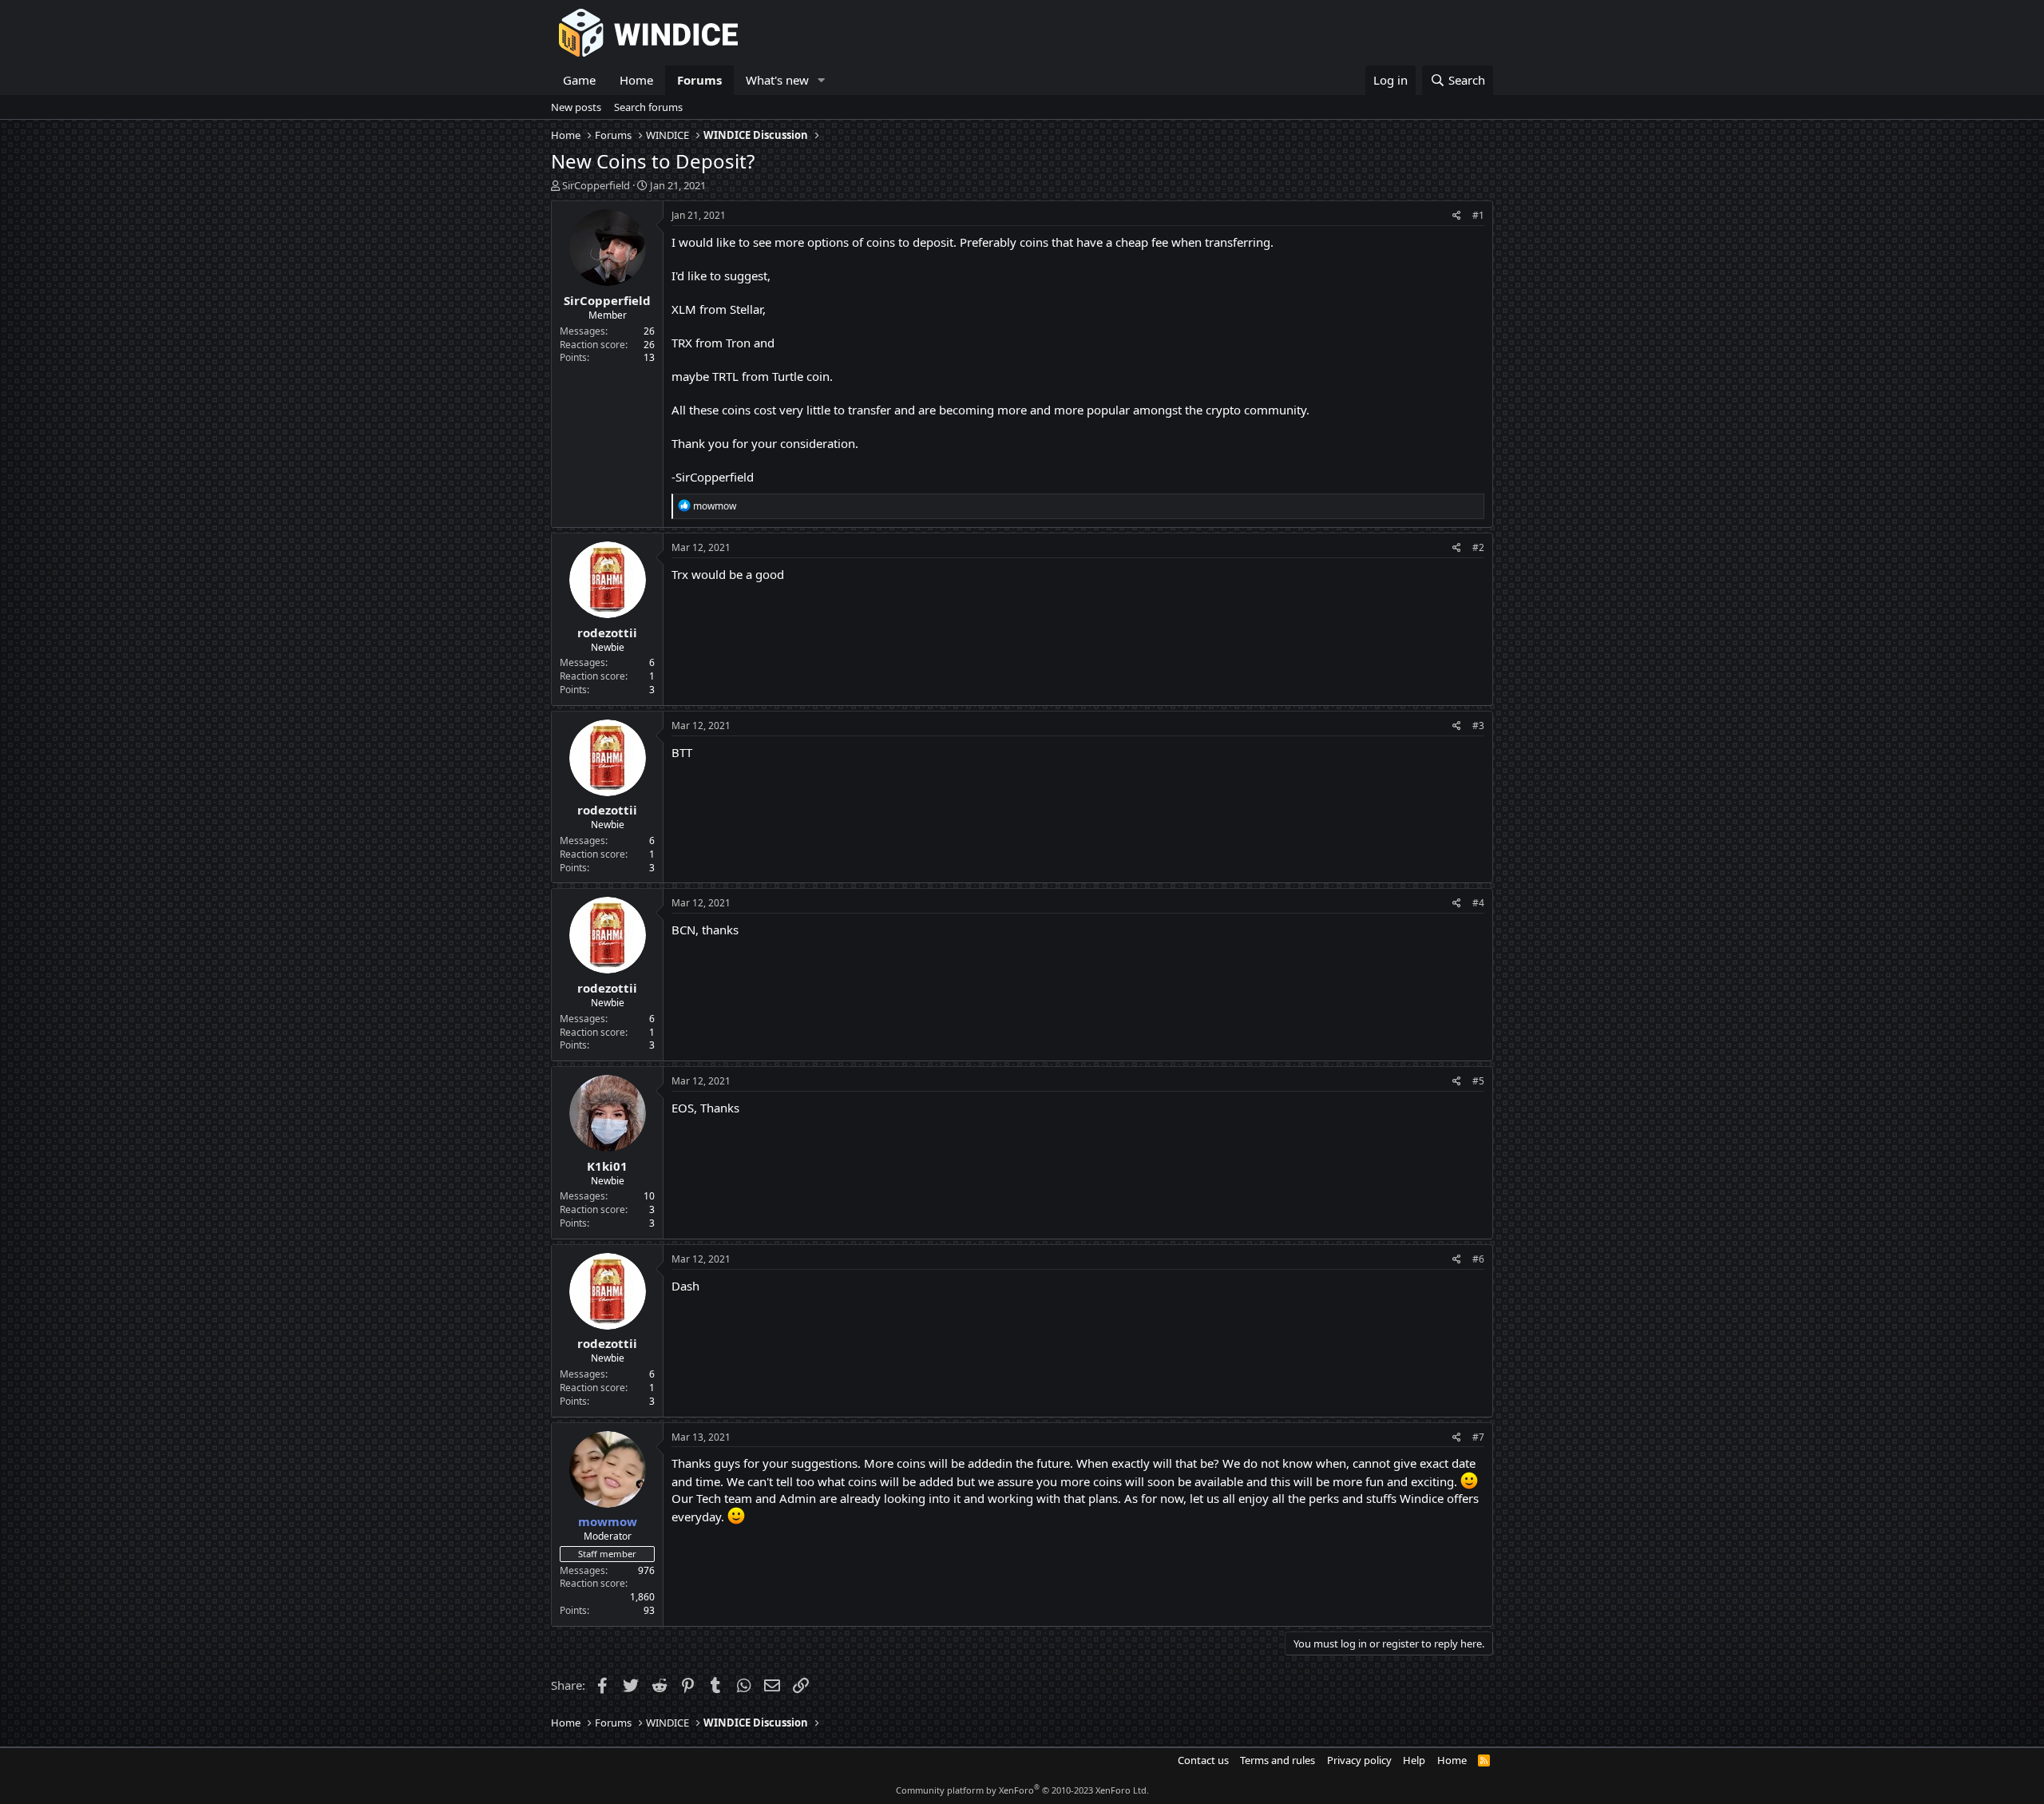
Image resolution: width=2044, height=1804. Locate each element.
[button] (822, 80)
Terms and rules (1277, 1760)
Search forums (648, 107)
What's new (777, 80)
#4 (1478, 903)
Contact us (1203, 1760)
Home (636, 80)
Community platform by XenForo (1022, 1790)
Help (1414, 1760)
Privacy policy (1359, 1760)
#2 (1478, 547)
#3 (1478, 726)
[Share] (1457, 216)
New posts (576, 107)
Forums (699, 80)
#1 (1478, 215)
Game (579, 80)
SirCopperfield (596, 185)
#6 (1478, 1259)
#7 (1478, 1437)
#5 (1478, 1081)
